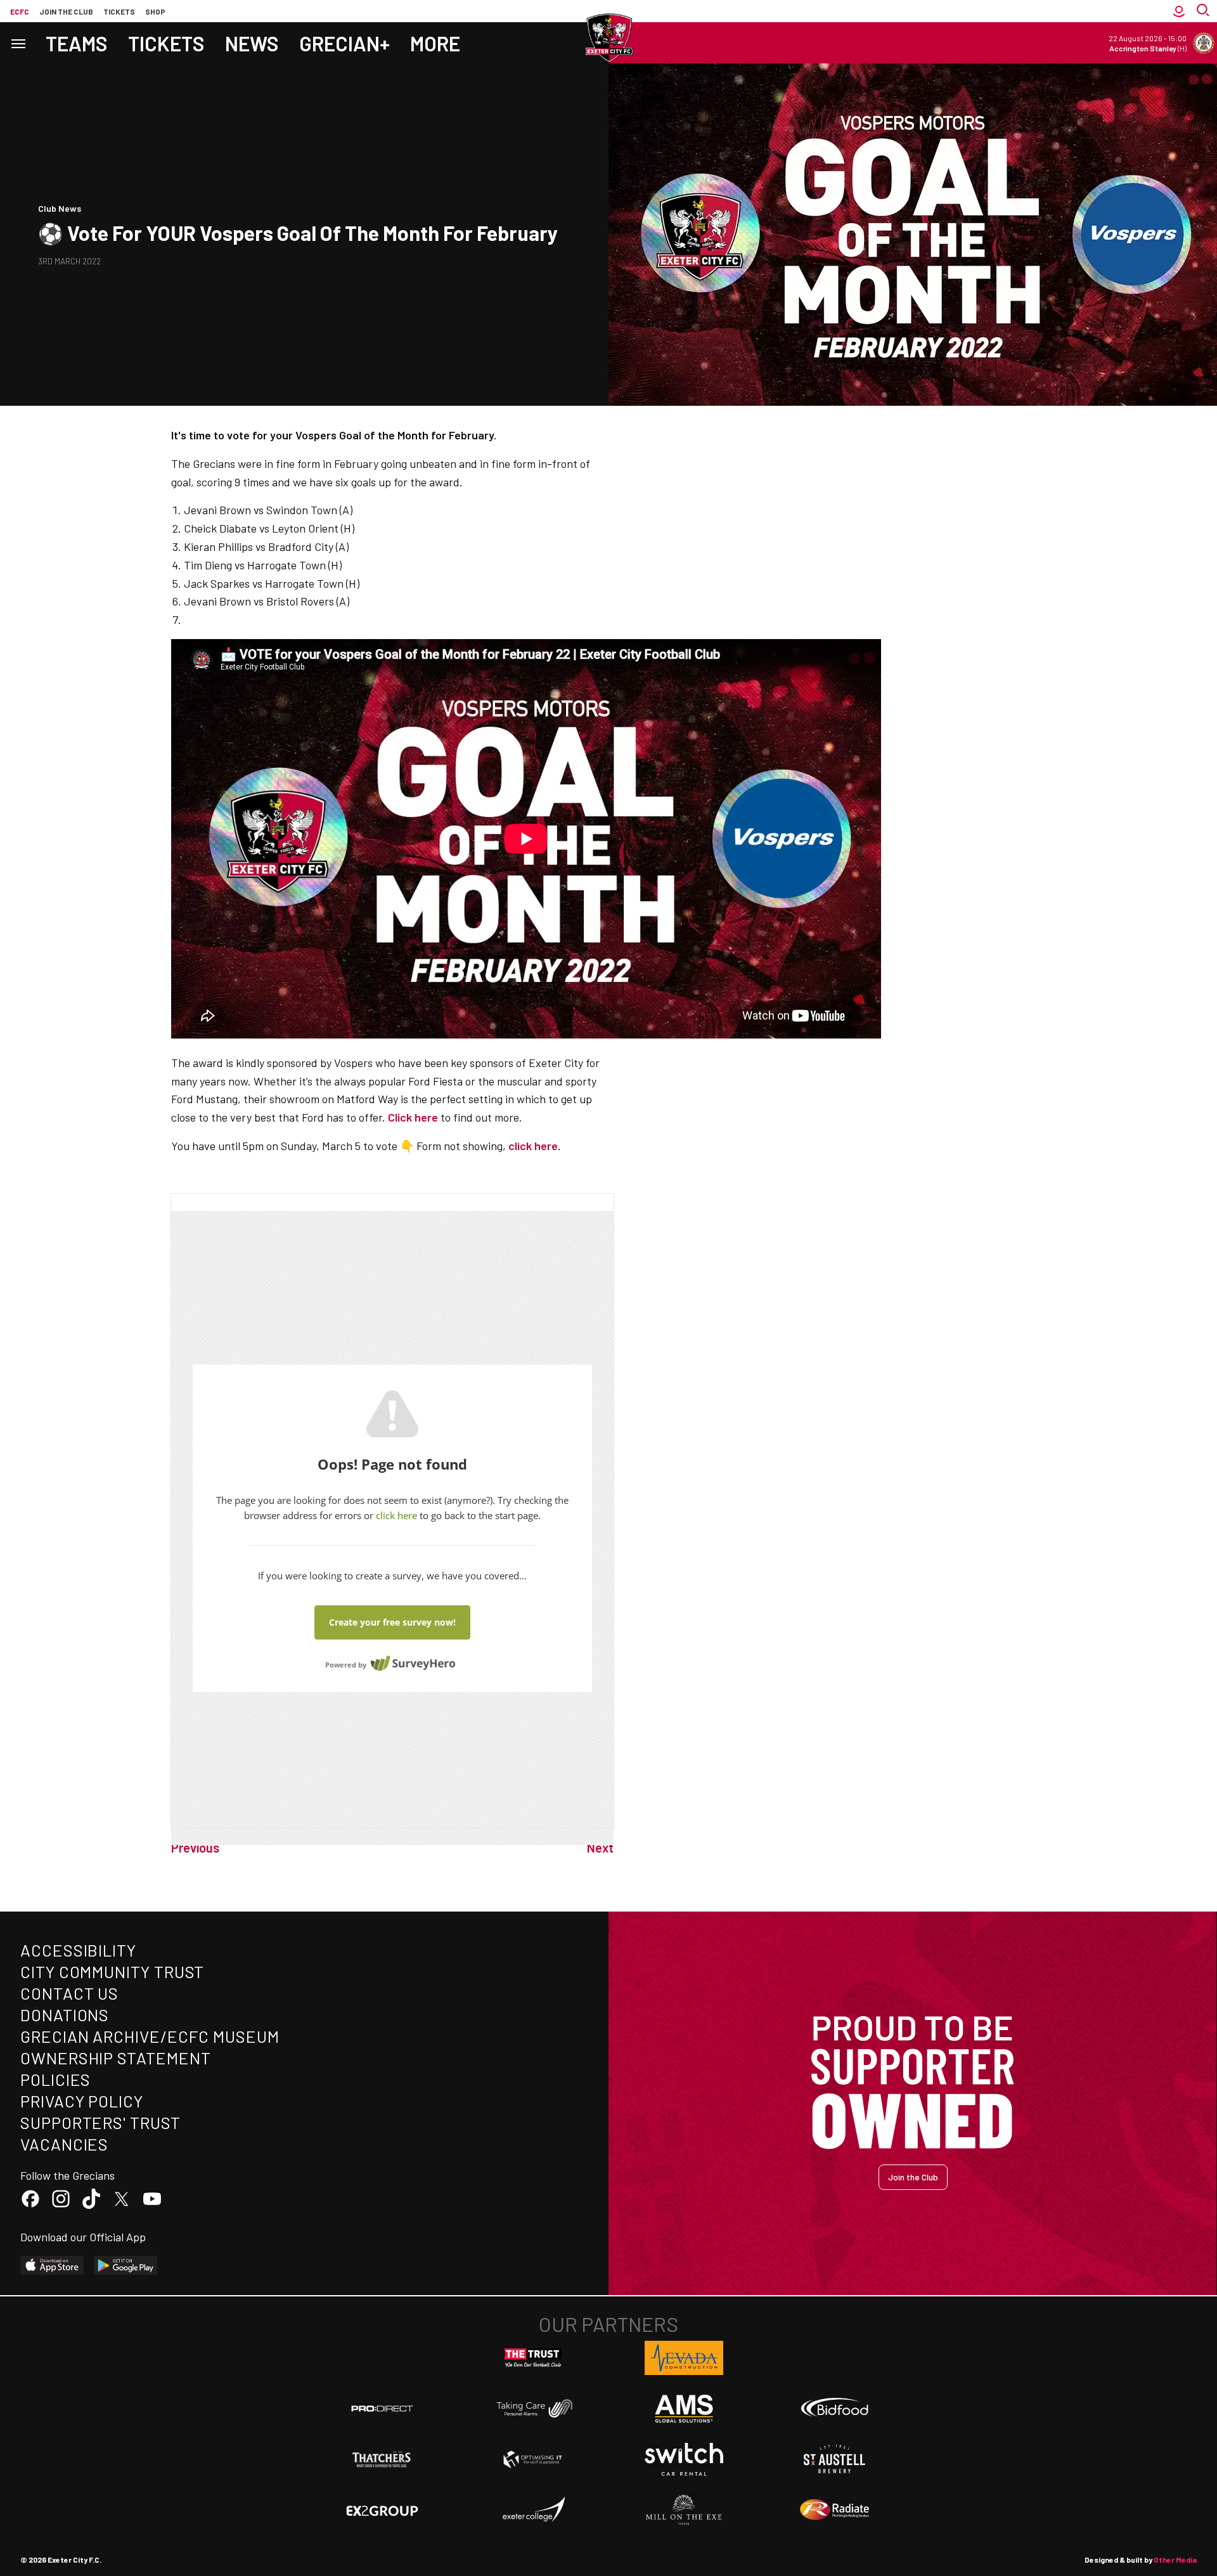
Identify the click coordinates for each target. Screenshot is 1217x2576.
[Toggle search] (1204, 11)
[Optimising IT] (533, 2459)
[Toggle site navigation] (18, 43)
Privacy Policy (82, 2101)
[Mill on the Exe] (684, 2510)
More (435, 43)
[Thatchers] (382, 2459)
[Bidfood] (835, 2409)
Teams (77, 43)
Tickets (119, 11)
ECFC (20, 11)
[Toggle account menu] (1179, 11)
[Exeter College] (533, 2510)
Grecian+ (344, 43)
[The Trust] (533, 2358)
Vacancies (64, 2144)
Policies (55, 2079)
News (252, 43)
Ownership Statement (115, 2058)
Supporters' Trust (100, 2122)
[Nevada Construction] (684, 2358)
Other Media (1175, 2560)
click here (533, 1146)
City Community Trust (112, 1971)
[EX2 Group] (382, 2510)
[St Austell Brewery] (835, 2459)
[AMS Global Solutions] (684, 2409)
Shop (155, 11)
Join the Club (913, 2177)
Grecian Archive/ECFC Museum (150, 2036)
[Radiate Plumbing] (835, 2510)
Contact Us (69, 1993)
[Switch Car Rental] (684, 2459)
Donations (65, 2015)
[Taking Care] (533, 2408)
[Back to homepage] (608, 38)
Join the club (66, 11)
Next (600, 1848)
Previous (195, 1848)
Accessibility (78, 1950)
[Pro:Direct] (382, 2408)
